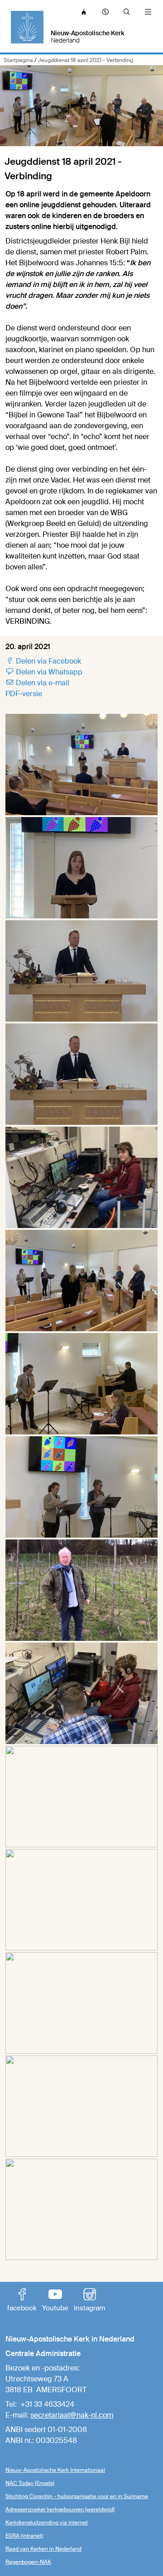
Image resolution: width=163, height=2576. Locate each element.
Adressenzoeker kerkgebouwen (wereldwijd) (60, 2509)
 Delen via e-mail (37, 683)
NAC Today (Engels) (30, 2483)
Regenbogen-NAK (28, 2562)
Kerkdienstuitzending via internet (47, 2523)
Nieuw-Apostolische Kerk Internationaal (55, 2470)
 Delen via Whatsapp (44, 672)
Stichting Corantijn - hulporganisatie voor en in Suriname (77, 2496)
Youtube (55, 2301)
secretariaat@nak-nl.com (72, 2415)
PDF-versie (24, 694)
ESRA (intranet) (24, 2536)
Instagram (89, 2301)
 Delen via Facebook (43, 661)
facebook (22, 2301)
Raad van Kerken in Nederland (43, 2549)
